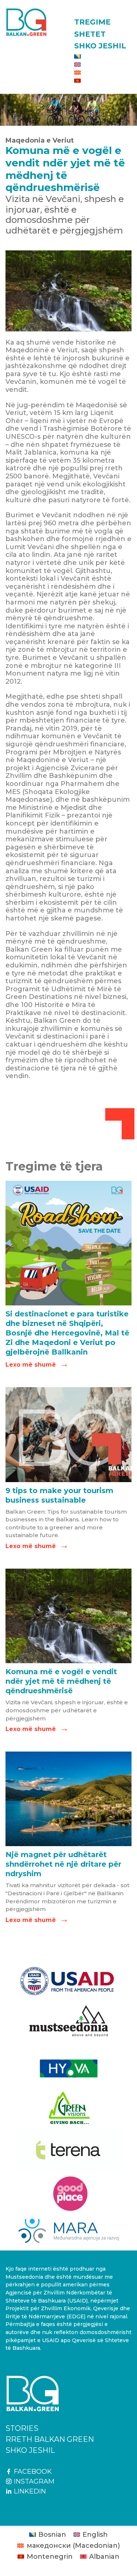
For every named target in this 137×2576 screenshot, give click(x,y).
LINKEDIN (29, 2491)
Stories (22, 2428)
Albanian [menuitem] (104, 2557)
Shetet (90, 34)
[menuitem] (103, 56)
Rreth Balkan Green (50, 2439)
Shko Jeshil (100, 46)
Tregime (92, 22)
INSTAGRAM (33, 2481)
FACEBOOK (32, 2472)
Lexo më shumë (36, 1365)
